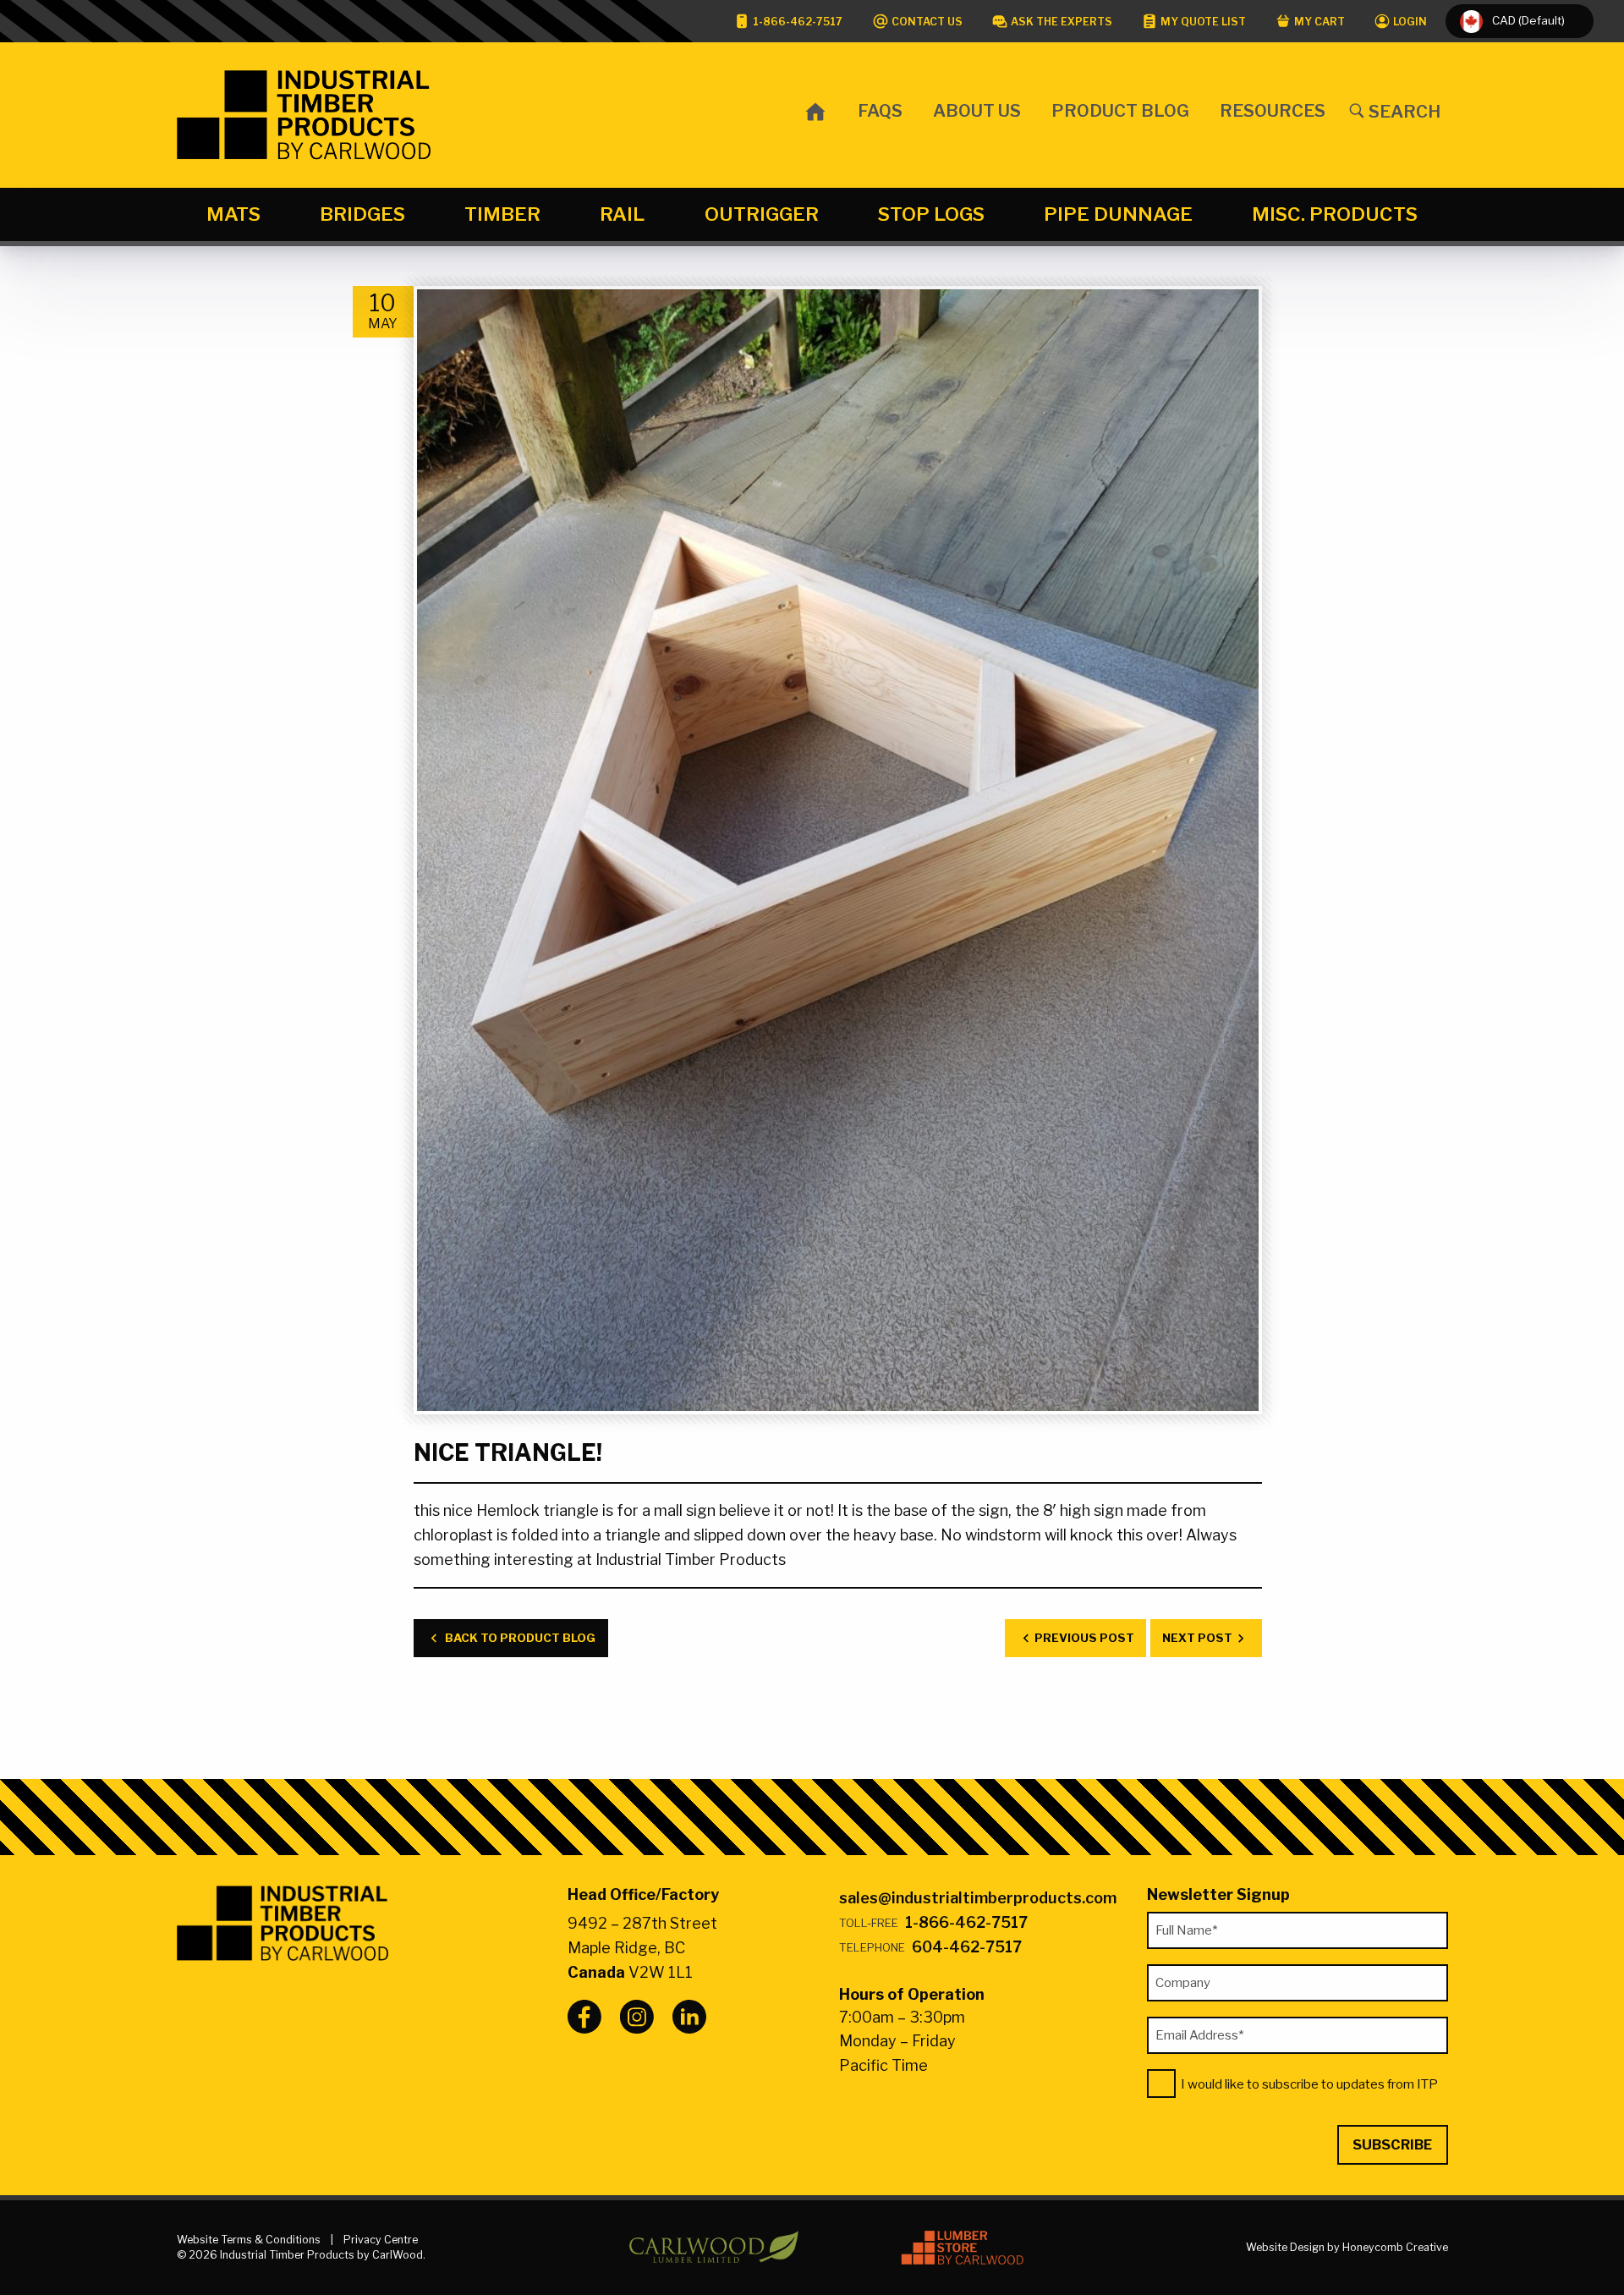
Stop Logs (931, 214)
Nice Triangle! (508, 1453)
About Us (977, 110)
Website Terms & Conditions (249, 2240)
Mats (233, 214)
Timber (502, 214)
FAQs (880, 110)
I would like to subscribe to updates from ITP (1309, 2084)
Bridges (362, 214)
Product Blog (1120, 110)
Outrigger (762, 214)
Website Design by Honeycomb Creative (1347, 2247)
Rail (622, 214)
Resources (1273, 110)
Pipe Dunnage (1118, 214)
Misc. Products (1335, 214)
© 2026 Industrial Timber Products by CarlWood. (301, 2255)
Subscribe (1392, 2144)
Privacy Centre (381, 2240)
